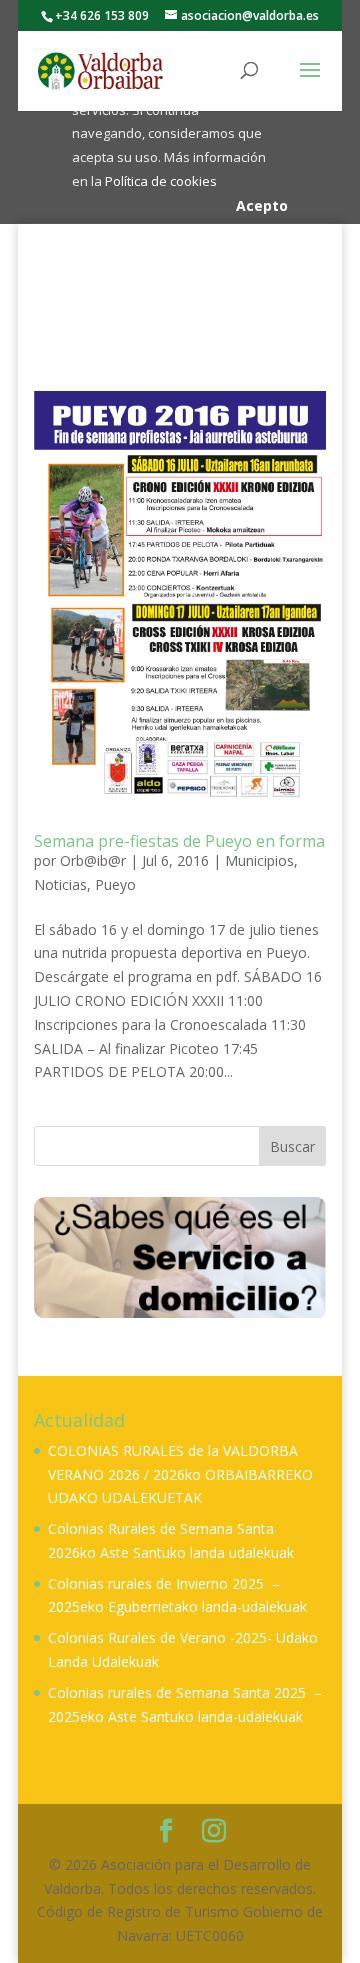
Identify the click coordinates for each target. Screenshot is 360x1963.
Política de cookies (161, 181)
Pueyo (115, 884)
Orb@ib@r (93, 860)
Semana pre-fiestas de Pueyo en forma (179, 841)
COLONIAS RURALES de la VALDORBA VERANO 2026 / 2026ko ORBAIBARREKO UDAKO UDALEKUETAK (180, 1474)
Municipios (259, 860)
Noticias (60, 884)
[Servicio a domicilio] (180, 1256)
